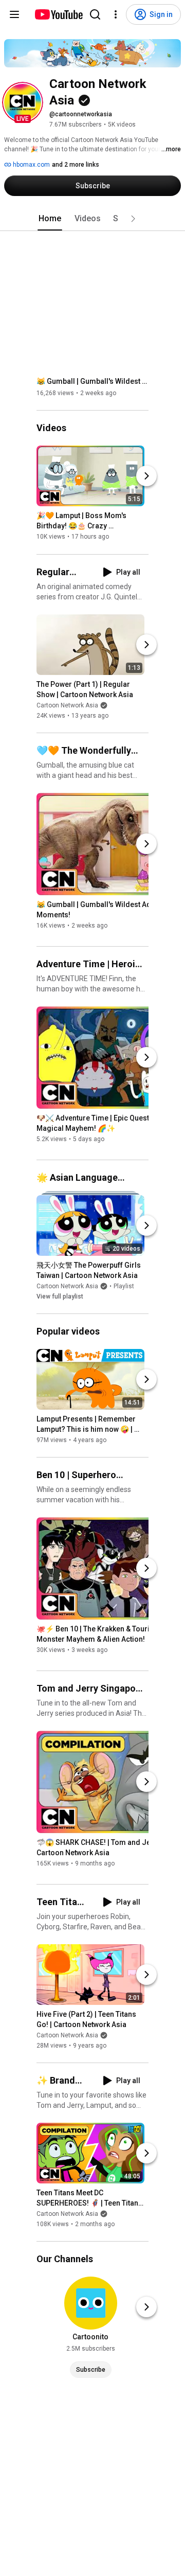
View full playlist (60, 1296)
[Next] (146, 476)
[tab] (50, 219)
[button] (23, 102)
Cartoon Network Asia (67, 705)
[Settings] (116, 14)
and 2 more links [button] (76, 165)
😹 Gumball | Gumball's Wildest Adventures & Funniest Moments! (93, 381)
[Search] (95, 14)
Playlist (124, 1286)
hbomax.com (31, 165)
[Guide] (14, 14)
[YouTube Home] (58, 14)
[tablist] (92, 219)
